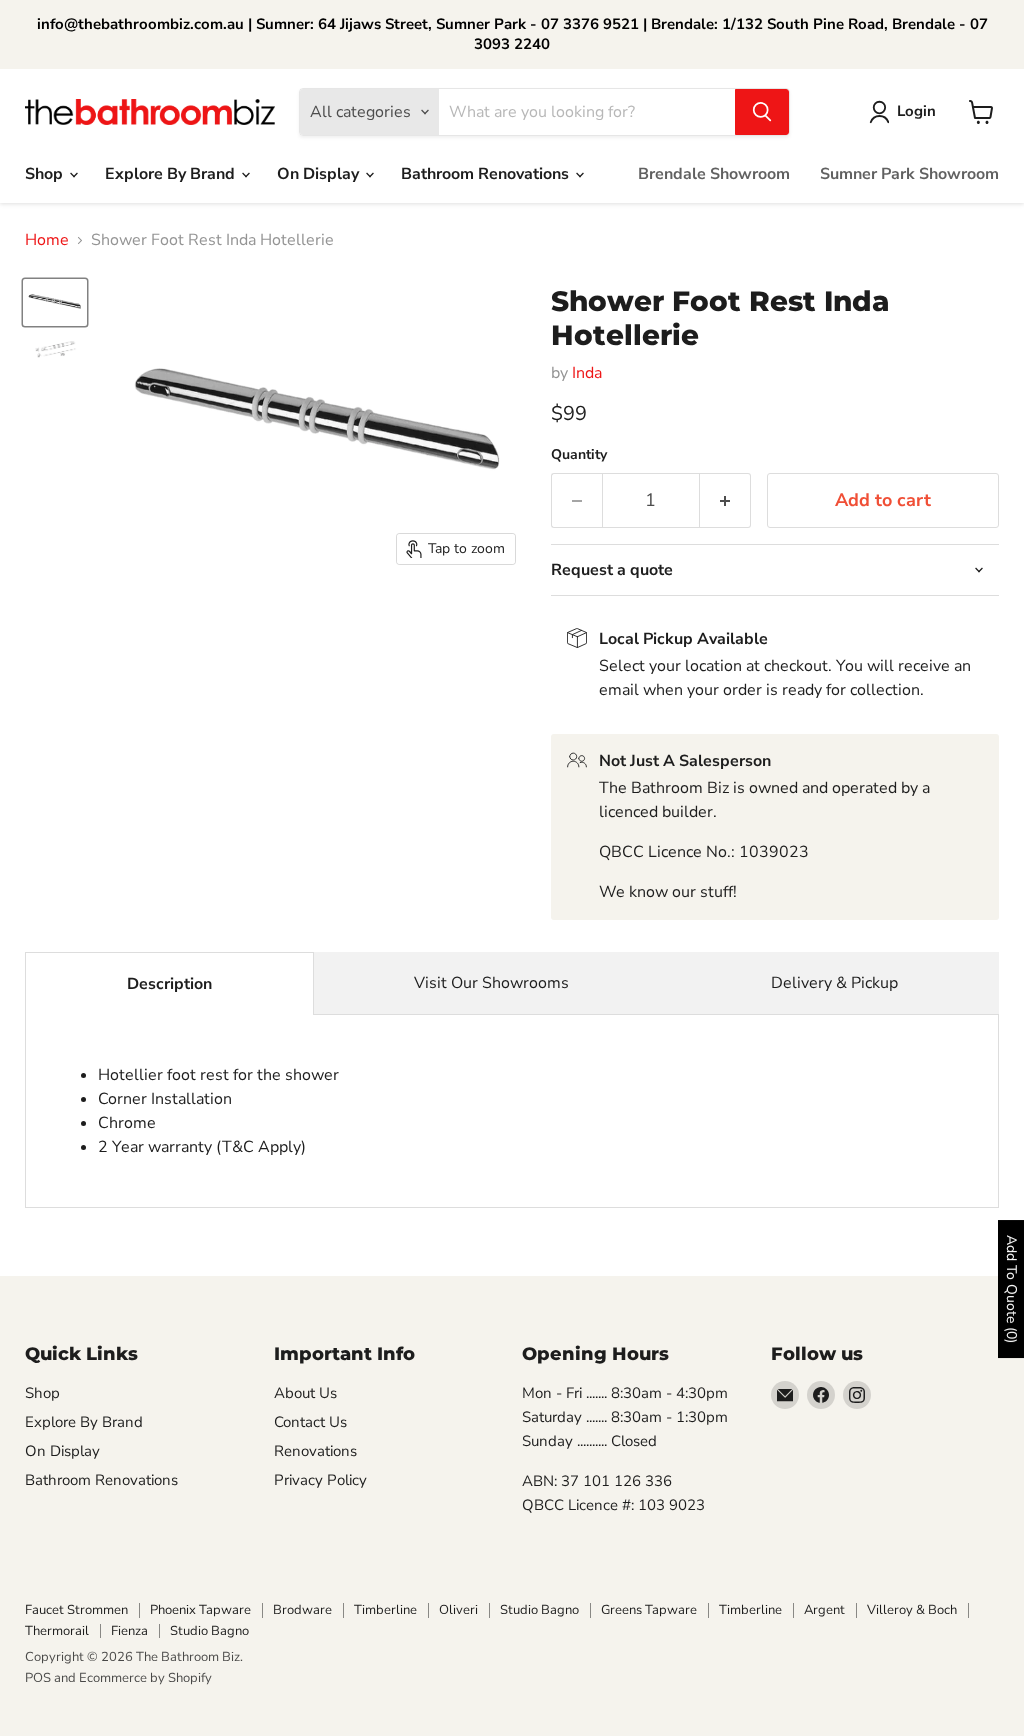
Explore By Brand (172, 174)
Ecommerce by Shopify (145, 1678)
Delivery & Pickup (834, 983)
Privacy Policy (320, 1480)
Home (47, 240)
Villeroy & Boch (912, 1610)
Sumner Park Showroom (909, 174)
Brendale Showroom (714, 174)
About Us (305, 1393)
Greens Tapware (649, 1610)
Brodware (302, 1610)
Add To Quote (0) (1011, 1289)
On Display (320, 174)
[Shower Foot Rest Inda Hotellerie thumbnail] (55, 302)
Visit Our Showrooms (491, 983)
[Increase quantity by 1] (725, 500)
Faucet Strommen (76, 1610)
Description (169, 984)
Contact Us (310, 1422)
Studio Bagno (539, 1610)
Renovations (315, 1451)
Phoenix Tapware (200, 1610)
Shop (46, 174)
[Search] (762, 112)
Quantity (579, 455)
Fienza (129, 1631)
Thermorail (57, 1631)
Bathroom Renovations (487, 174)
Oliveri (458, 1610)
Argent (824, 1610)
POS (38, 1678)
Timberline (385, 1610)
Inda (587, 373)
